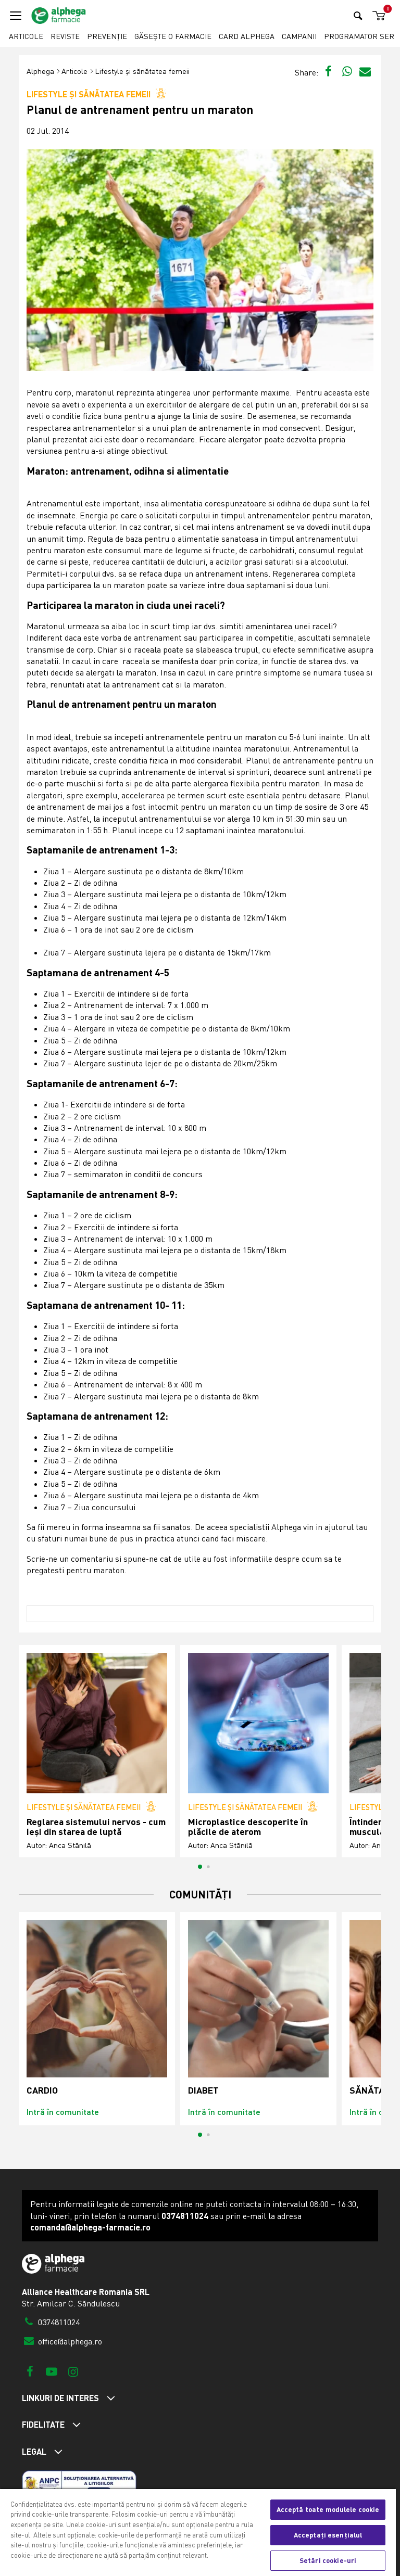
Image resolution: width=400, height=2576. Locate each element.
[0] (377, 16)
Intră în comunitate (63, 2112)
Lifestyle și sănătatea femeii (142, 71)
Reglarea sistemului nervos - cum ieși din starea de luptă (96, 1827)
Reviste (65, 36)
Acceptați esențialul (328, 2535)
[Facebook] (30, 2371)
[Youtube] (51, 2371)
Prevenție (107, 36)
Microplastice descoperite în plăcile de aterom (248, 1827)
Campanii (299, 36)
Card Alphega (247, 36)
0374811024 (58, 2322)
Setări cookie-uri (328, 2560)
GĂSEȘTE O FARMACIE (173, 36)
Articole (26, 36)
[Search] (358, 15)
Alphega (40, 71)
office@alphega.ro (69, 2341)
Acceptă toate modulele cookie (328, 2509)
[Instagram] (73, 2371)
